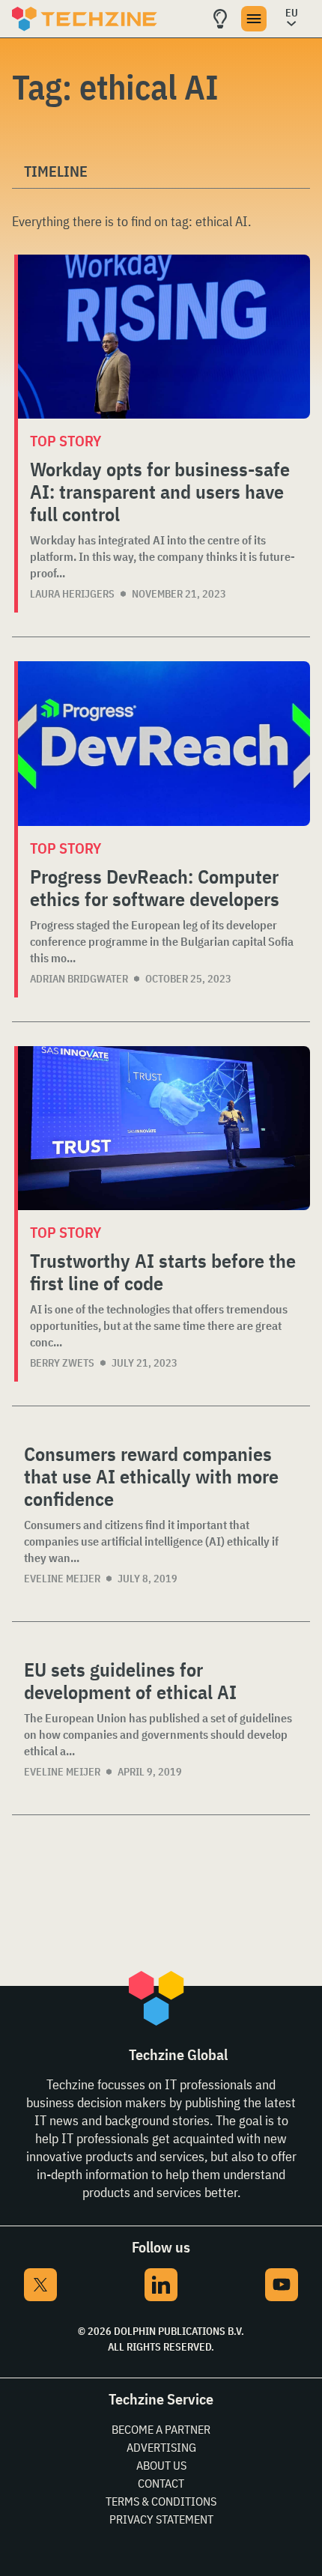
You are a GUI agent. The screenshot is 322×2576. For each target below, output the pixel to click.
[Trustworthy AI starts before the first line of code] (164, 1128)
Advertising (161, 2447)
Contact (161, 2483)
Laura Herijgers (72, 594)
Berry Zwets (62, 1363)
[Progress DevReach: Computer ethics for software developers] (164, 743)
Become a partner (161, 2429)
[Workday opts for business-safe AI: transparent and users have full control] (164, 337)
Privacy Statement (161, 2519)
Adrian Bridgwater (79, 979)
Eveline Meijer (62, 1579)
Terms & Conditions (161, 2501)
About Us (161, 2465)
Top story (66, 441)
